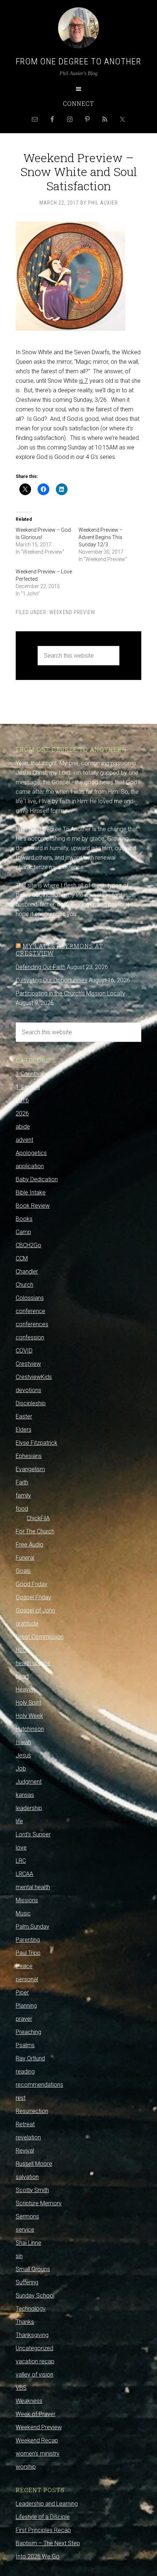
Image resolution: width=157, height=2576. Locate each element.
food (22, 1509)
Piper (22, 1992)
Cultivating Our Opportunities (51, 980)
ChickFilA (38, 1518)
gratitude (27, 1624)
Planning (26, 2006)
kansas (25, 1795)
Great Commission (40, 1637)
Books (24, 1219)
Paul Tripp (28, 1953)
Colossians (30, 1298)
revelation (28, 2137)
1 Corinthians (32, 1074)
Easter (24, 1416)
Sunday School (35, 2295)
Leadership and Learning (47, 2504)
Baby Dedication (37, 1179)
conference (30, 1311)
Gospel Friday (33, 1597)
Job (21, 1769)
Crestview (28, 1364)
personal (27, 1979)
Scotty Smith (32, 2190)
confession (30, 1337)
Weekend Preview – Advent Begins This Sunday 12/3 (101, 537)
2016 (22, 1100)
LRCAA (24, 1874)
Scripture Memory (39, 2203)
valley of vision (35, 2375)
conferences (32, 1324)
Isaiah (23, 1742)
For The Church (35, 1531)
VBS (21, 2388)
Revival (25, 2151)
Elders (24, 1430)
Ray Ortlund (30, 2058)
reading (25, 2072)
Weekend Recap (37, 2440)
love (21, 1848)
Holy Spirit (28, 1703)
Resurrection (32, 2111)
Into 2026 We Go (38, 2556)
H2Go (23, 1650)
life (19, 1821)
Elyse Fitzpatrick (37, 1443)
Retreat (25, 2124)
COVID (24, 1351)
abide (23, 1127)
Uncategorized (35, 2348)
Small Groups (33, 2269)
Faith (22, 1482)
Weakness (29, 2401)
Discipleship (31, 1403)
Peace (24, 1966)
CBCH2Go (28, 1245)
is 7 (84, 381)
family (23, 1495)
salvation (27, 2177)
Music (23, 1913)
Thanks (25, 2322)
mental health (33, 1887)
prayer (24, 2019)
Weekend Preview (72, 612)
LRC (21, 1861)
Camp (23, 1232)
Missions (27, 1900)
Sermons (27, 2216)
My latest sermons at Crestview (60, 949)
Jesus (23, 1755)
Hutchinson (30, 1729)
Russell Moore (34, 2164)
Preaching (28, 2032)
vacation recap (35, 2361)
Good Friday (32, 1584)
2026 (22, 1113)
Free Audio (30, 1545)
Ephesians (29, 1456)
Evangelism (30, 1469)
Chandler (27, 1272)
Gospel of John (35, 1610)
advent (24, 1140)
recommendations (39, 2085)
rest (21, 2098)
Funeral (25, 1558)
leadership (29, 1808)
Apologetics (31, 1153)
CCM (22, 1258)
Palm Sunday (32, 1927)
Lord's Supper (33, 1834)
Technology (31, 2309)
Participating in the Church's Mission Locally (70, 993)
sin (19, 2256)
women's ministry (38, 2454)
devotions (28, 1390)
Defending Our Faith (41, 967)
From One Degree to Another (78, 61)
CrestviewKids (34, 1377)
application (30, 1166)
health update (33, 1663)
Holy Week (29, 1716)
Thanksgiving (32, 2335)
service (25, 2230)
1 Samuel (28, 1087)
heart (22, 1676)
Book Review (33, 1206)
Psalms (25, 2045)
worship (26, 2467)
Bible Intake (31, 1192)
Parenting (28, 1940)
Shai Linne (28, 2243)
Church (24, 1285)
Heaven (25, 1689)
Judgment (29, 1782)
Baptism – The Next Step (48, 2543)
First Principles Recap (43, 2530)
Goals (23, 1571)
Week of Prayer (36, 2414)
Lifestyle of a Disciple (43, 2517)
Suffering (27, 2282)
